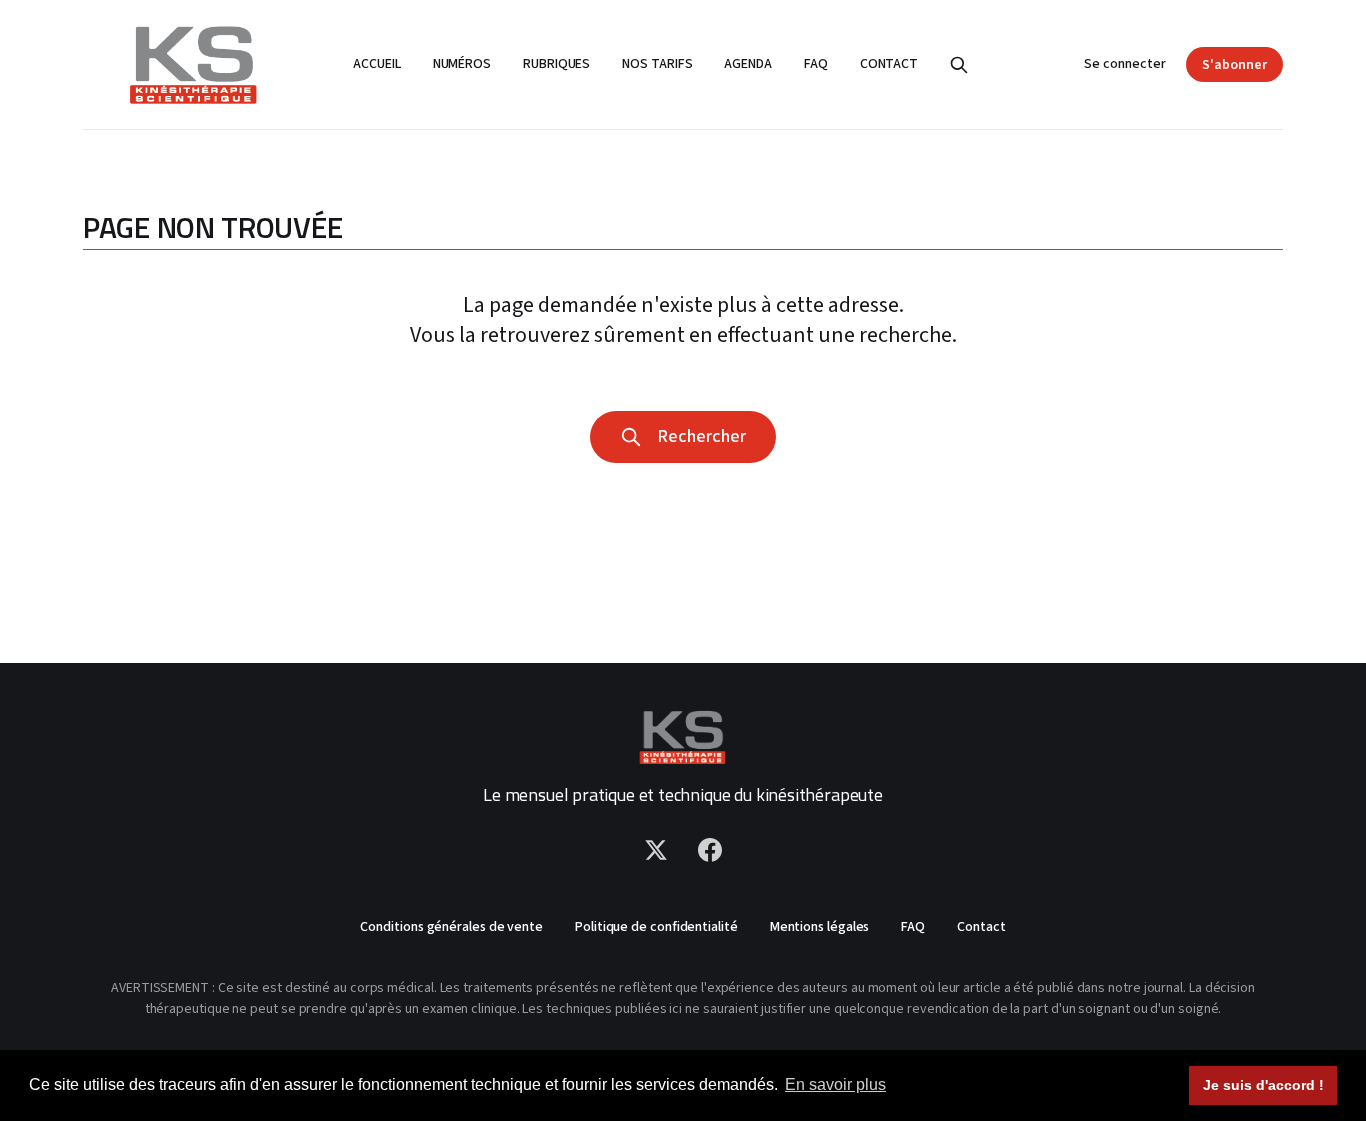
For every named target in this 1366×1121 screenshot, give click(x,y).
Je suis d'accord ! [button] (1263, 1085)
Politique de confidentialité (656, 927)
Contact (889, 64)
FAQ (816, 64)
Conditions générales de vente (451, 927)
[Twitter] (656, 850)
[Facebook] (710, 850)
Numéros (462, 64)
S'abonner (1234, 65)
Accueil (376, 64)
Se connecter (1125, 64)
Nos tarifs (657, 64)
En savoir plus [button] (835, 1084)
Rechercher (697, 436)
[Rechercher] (959, 65)
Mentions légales (820, 927)
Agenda (748, 64)
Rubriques (556, 64)
